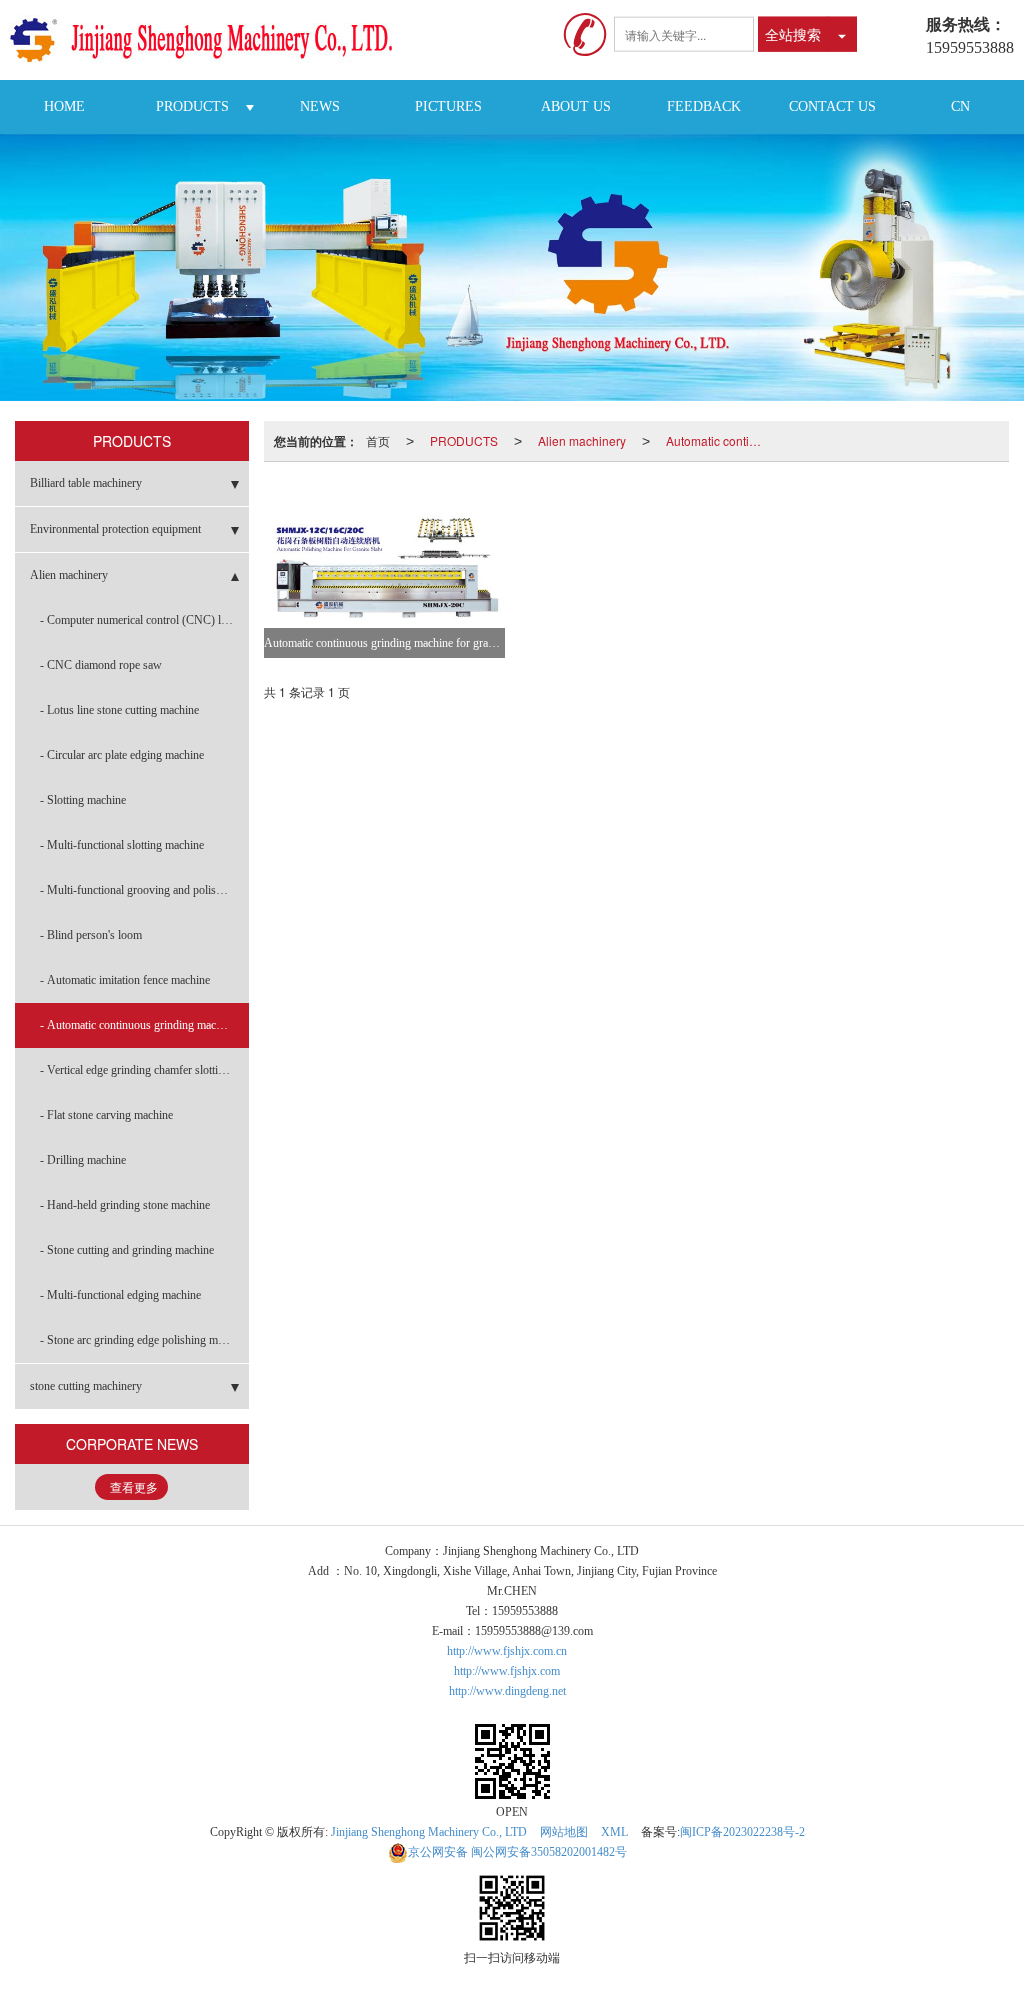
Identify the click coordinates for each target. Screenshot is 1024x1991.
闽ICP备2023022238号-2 (742, 1832)
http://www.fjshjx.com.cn (507, 1651)
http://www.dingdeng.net (507, 1691)
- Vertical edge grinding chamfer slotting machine (144, 1070)
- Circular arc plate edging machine (122, 755)
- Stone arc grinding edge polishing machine (144, 1340)
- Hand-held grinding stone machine (125, 1205)
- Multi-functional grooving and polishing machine (144, 890)
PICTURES (448, 106)
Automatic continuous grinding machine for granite (720, 440)
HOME (64, 106)
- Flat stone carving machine (106, 1115)
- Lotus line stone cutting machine (119, 710)
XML (614, 1832)
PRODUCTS (192, 106)
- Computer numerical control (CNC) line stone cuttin (144, 620)
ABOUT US (576, 106)
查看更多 (134, 1488)
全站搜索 (793, 34)
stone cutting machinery (86, 1386)
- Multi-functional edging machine (120, 1295)
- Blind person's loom (91, 935)
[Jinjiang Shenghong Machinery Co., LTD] (209, 40)
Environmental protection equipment (115, 529)
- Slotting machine (83, 800)
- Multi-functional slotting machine (122, 845)
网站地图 (564, 1832)
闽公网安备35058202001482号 (517, 1852)
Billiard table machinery (86, 483)
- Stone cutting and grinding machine (127, 1250)
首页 (378, 440)
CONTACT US (832, 106)
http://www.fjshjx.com (507, 1671)
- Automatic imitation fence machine (125, 980)
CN (960, 106)
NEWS (320, 106)
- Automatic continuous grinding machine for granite (144, 1025)
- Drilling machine (83, 1160)
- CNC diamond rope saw (101, 665)
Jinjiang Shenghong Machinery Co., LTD (429, 1832)
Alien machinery (582, 440)
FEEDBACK (704, 106)
